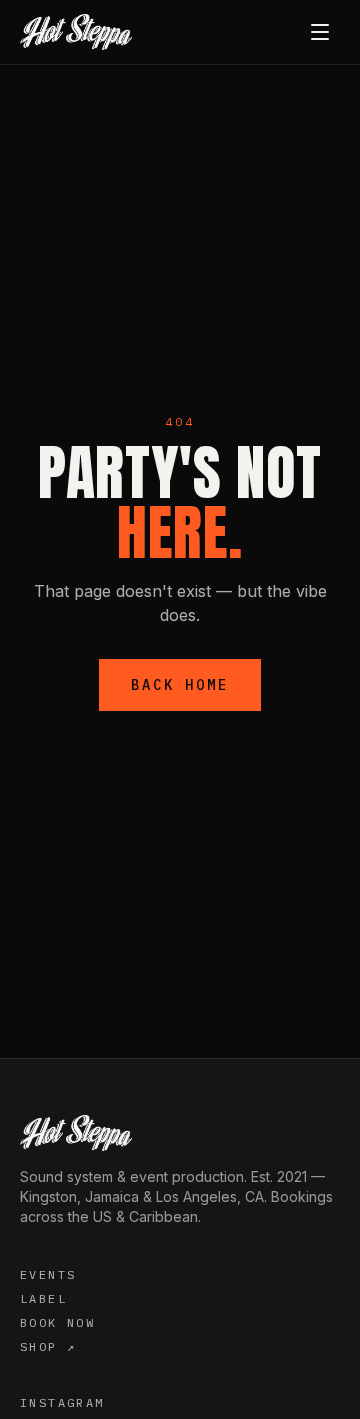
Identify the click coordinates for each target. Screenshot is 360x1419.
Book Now (57, 1322)
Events (48, 1274)
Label (43, 1298)
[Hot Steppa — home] (76, 32)
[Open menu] (320, 32)
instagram (62, 1402)
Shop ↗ (48, 1346)
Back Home (179, 685)
